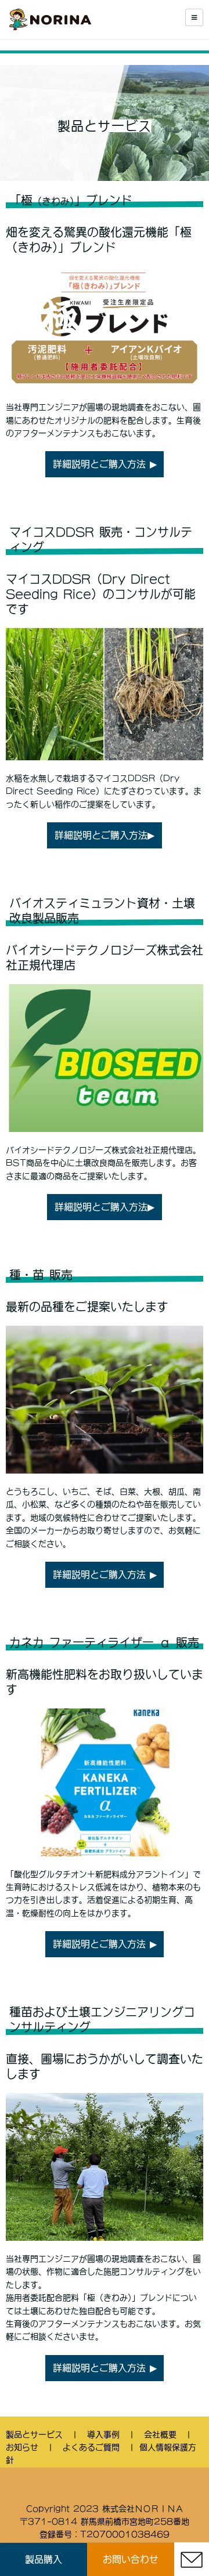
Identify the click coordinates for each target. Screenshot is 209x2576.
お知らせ (22, 2447)
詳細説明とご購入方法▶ (105, 835)
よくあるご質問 (91, 2447)
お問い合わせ (131, 2559)
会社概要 (160, 2434)
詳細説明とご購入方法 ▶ (105, 464)
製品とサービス (34, 2434)
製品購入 (44, 2559)
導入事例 (103, 2434)
